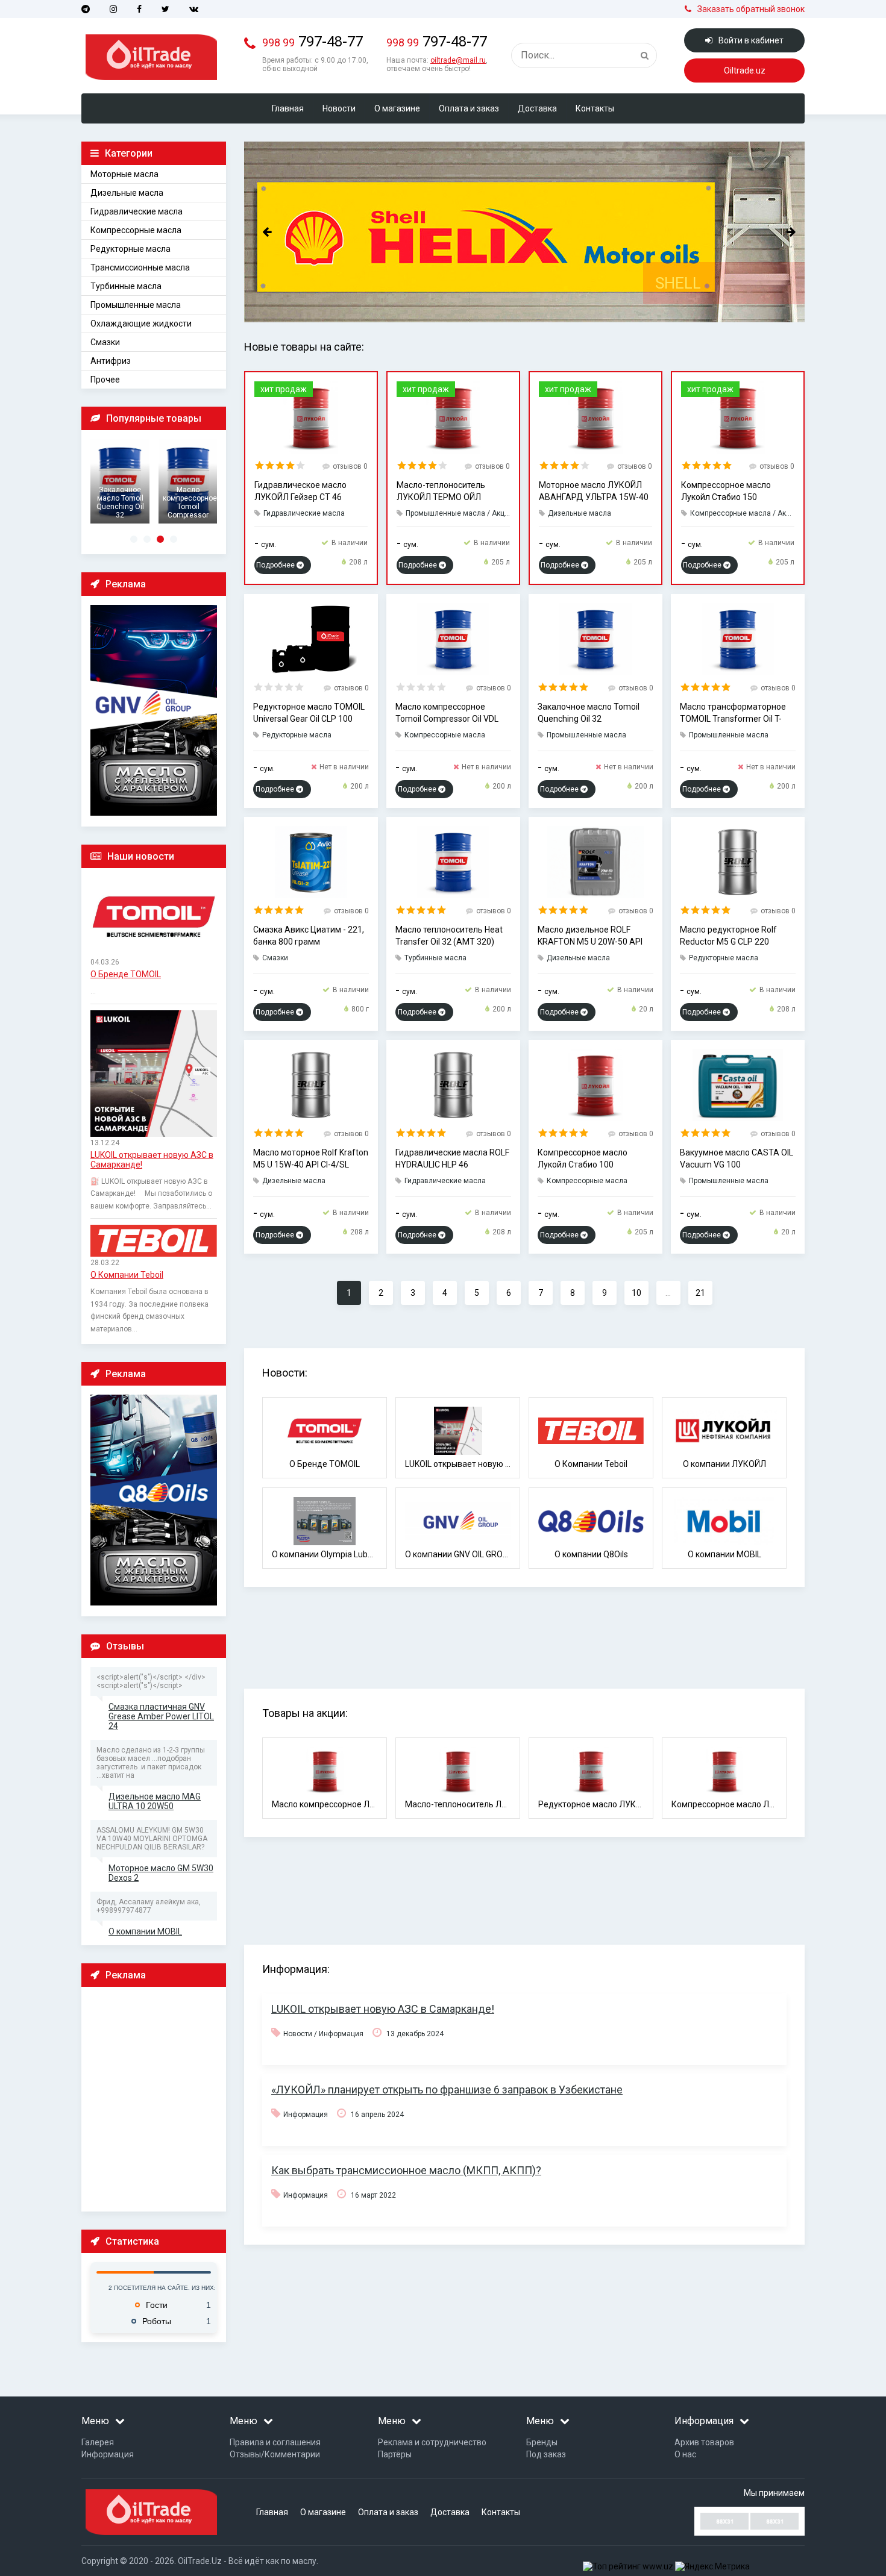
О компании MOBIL (145, 1931)
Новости (339, 108)
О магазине (397, 108)
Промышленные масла (136, 305)
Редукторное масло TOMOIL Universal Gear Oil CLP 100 (309, 713)
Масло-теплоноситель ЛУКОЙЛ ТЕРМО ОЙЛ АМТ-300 (441, 492)
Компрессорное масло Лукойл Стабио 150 (726, 491)
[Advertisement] (157, 2098)
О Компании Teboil (127, 1275)
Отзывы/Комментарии (275, 2454)
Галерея (98, 2442)
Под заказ (546, 2454)
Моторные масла (124, 174)
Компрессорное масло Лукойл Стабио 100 (583, 1158)
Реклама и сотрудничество (432, 2442)
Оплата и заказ (469, 108)
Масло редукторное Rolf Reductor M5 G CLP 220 (728, 936)
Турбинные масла (126, 286)
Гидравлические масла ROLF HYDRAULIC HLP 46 (452, 1158)
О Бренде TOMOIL (126, 974)
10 (636, 1293)
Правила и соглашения (275, 2442)
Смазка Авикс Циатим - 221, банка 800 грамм (309, 936)
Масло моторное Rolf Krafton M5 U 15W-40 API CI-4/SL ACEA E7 (311, 1159)
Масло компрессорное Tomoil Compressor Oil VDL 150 (447, 713)
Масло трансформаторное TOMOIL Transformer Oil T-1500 (733, 713)
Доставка (537, 108)
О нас (685, 2454)
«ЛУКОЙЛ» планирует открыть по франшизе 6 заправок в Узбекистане (447, 2090)
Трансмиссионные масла (140, 267)
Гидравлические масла (137, 211)
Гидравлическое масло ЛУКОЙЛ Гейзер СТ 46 (300, 491)
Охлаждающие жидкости (141, 324)
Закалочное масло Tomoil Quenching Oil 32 (589, 713)
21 (700, 1293)
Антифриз (111, 361)
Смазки (105, 342)
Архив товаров (704, 2442)
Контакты (595, 108)
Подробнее (276, 565)
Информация (108, 2454)
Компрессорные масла (136, 230)
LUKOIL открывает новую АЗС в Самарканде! (152, 1160)
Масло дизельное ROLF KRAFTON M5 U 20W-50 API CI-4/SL (590, 936)
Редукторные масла (130, 249)
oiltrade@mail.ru (458, 60)
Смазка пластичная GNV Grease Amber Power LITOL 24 (161, 1716)
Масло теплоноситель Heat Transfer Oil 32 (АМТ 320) (449, 936)
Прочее (105, 380)
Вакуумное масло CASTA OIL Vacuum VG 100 (737, 1158)
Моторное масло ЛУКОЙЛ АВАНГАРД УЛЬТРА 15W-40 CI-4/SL (594, 492)
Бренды (542, 2442)
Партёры (395, 2454)
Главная (288, 108)
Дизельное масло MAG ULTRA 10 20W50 (155, 1801)
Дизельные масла (127, 193)
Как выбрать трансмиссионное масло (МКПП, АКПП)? (406, 2170)
